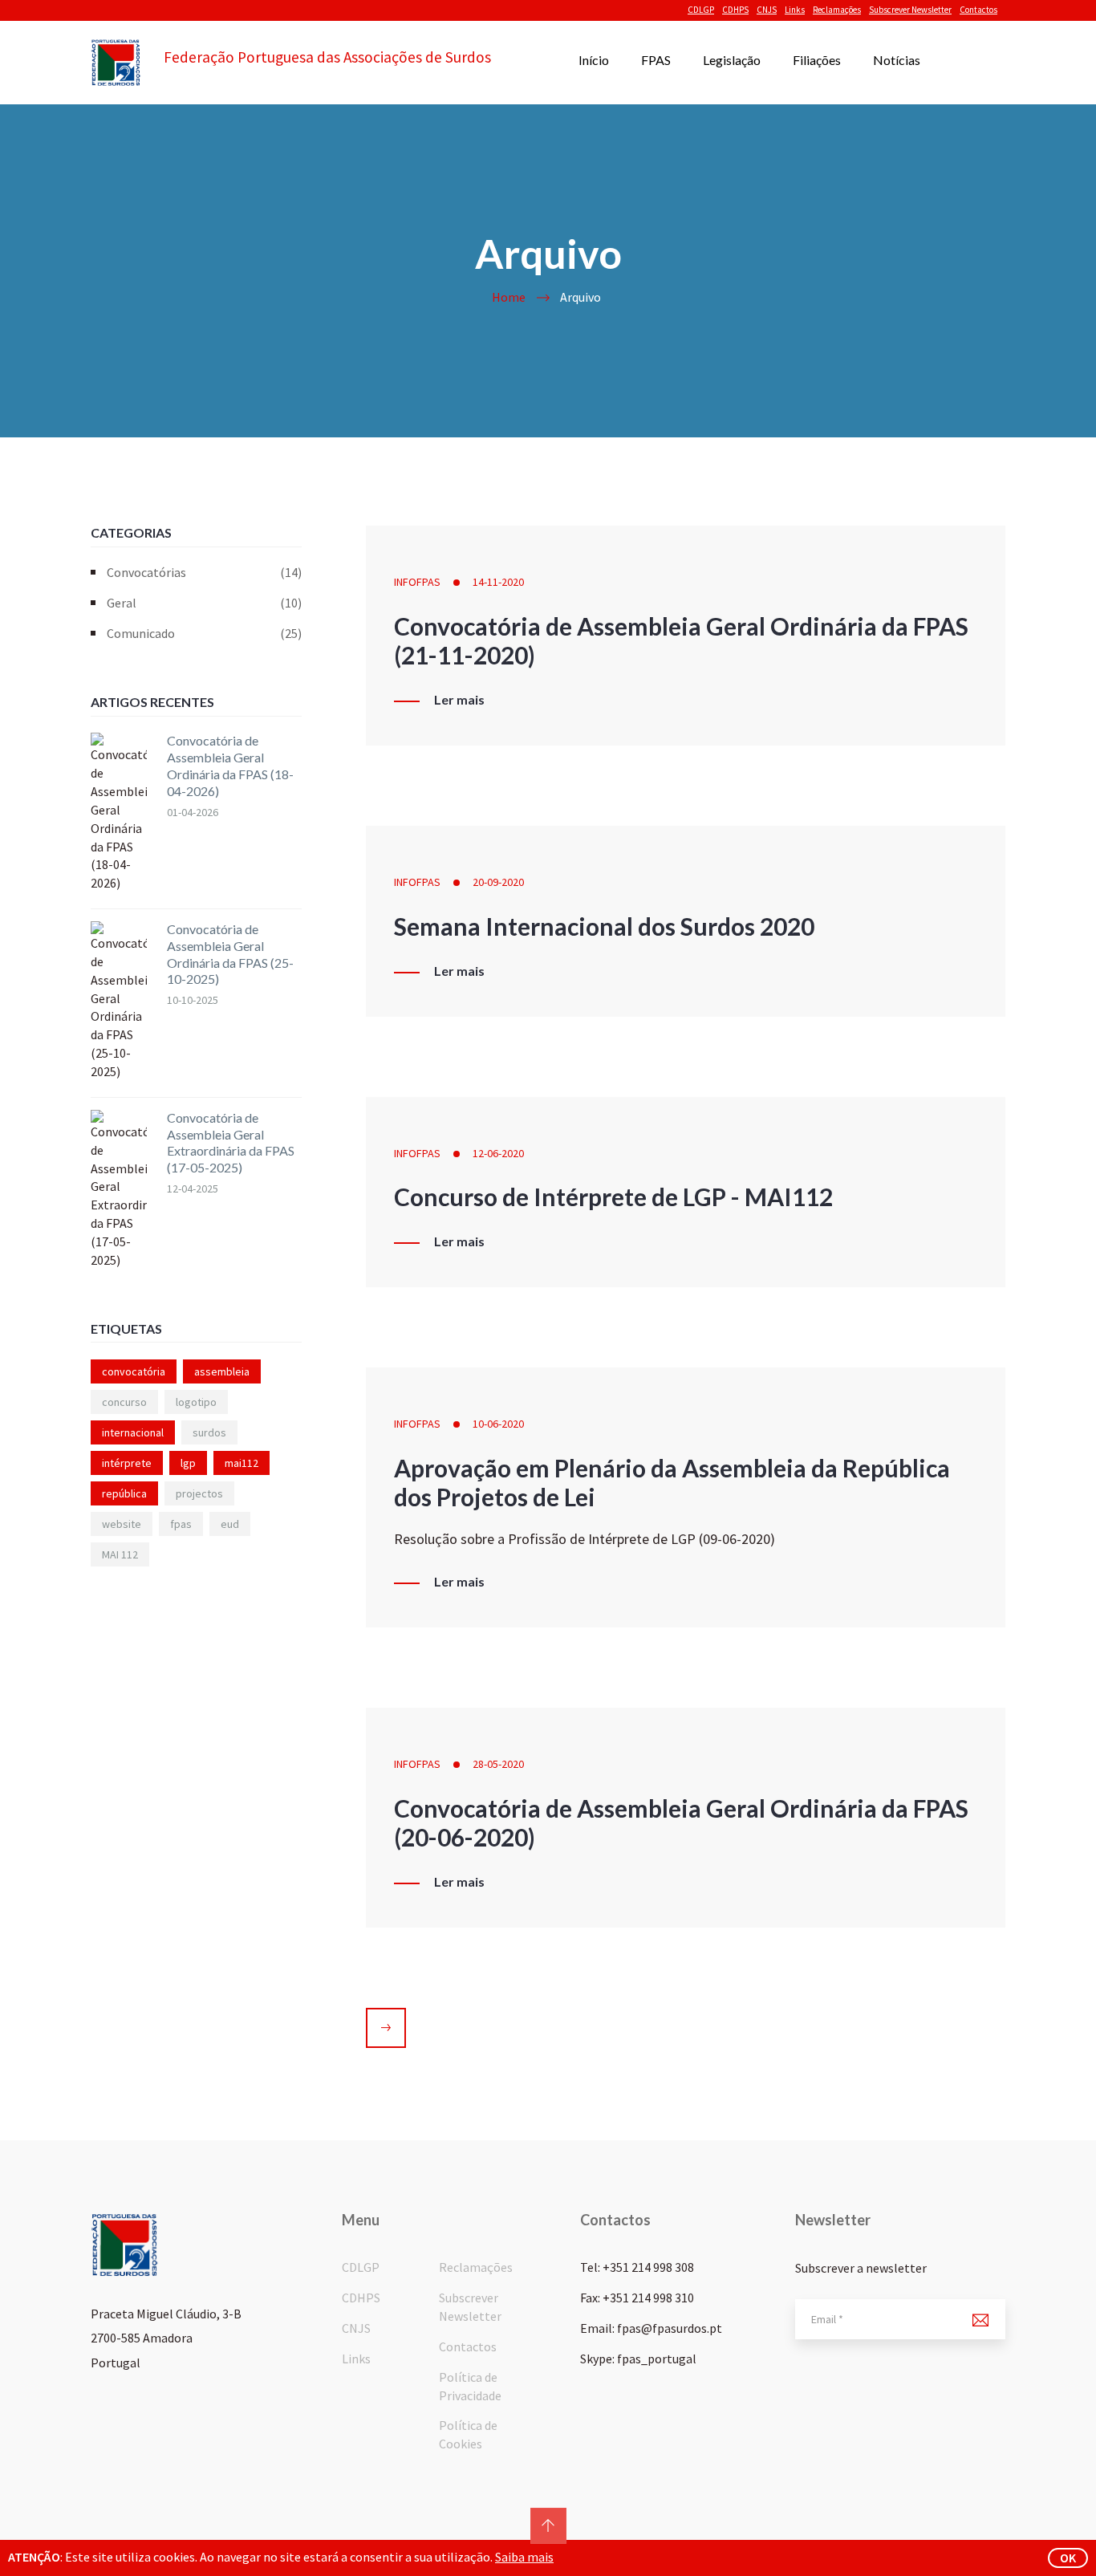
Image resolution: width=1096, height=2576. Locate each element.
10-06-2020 (498, 1424)
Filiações (817, 60)
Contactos (978, 10)
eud (230, 1524)
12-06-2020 (498, 1153)
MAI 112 (120, 1554)
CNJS (767, 10)
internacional (133, 1432)
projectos (199, 1493)
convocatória (134, 1371)
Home (509, 297)
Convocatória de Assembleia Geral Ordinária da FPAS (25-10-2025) (230, 954)
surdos (209, 1432)
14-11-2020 (498, 582)
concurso (124, 1402)
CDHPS (735, 10)
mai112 (242, 1463)
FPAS (656, 60)
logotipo (196, 1402)
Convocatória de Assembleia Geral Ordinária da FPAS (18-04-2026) (230, 765)
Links (795, 10)
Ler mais (459, 700)
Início (594, 60)
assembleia (222, 1371)
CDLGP (701, 10)
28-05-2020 (498, 1764)
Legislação (732, 60)
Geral (204, 603)
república (124, 1493)
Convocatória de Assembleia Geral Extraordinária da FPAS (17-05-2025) (231, 1142)
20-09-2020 (498, 882)
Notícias (897, 60)
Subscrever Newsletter (910, 10)
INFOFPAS (417, 582)
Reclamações (837, 10)
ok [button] (1068, 2558)
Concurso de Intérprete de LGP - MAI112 (613, 1197)
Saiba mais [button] (524, 2557)
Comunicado (204, 633)
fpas (181, 1524)
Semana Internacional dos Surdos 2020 (604, 926)
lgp (188, 1463)
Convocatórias (204, 572)
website (122, 1524)
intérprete (127, 1463)
